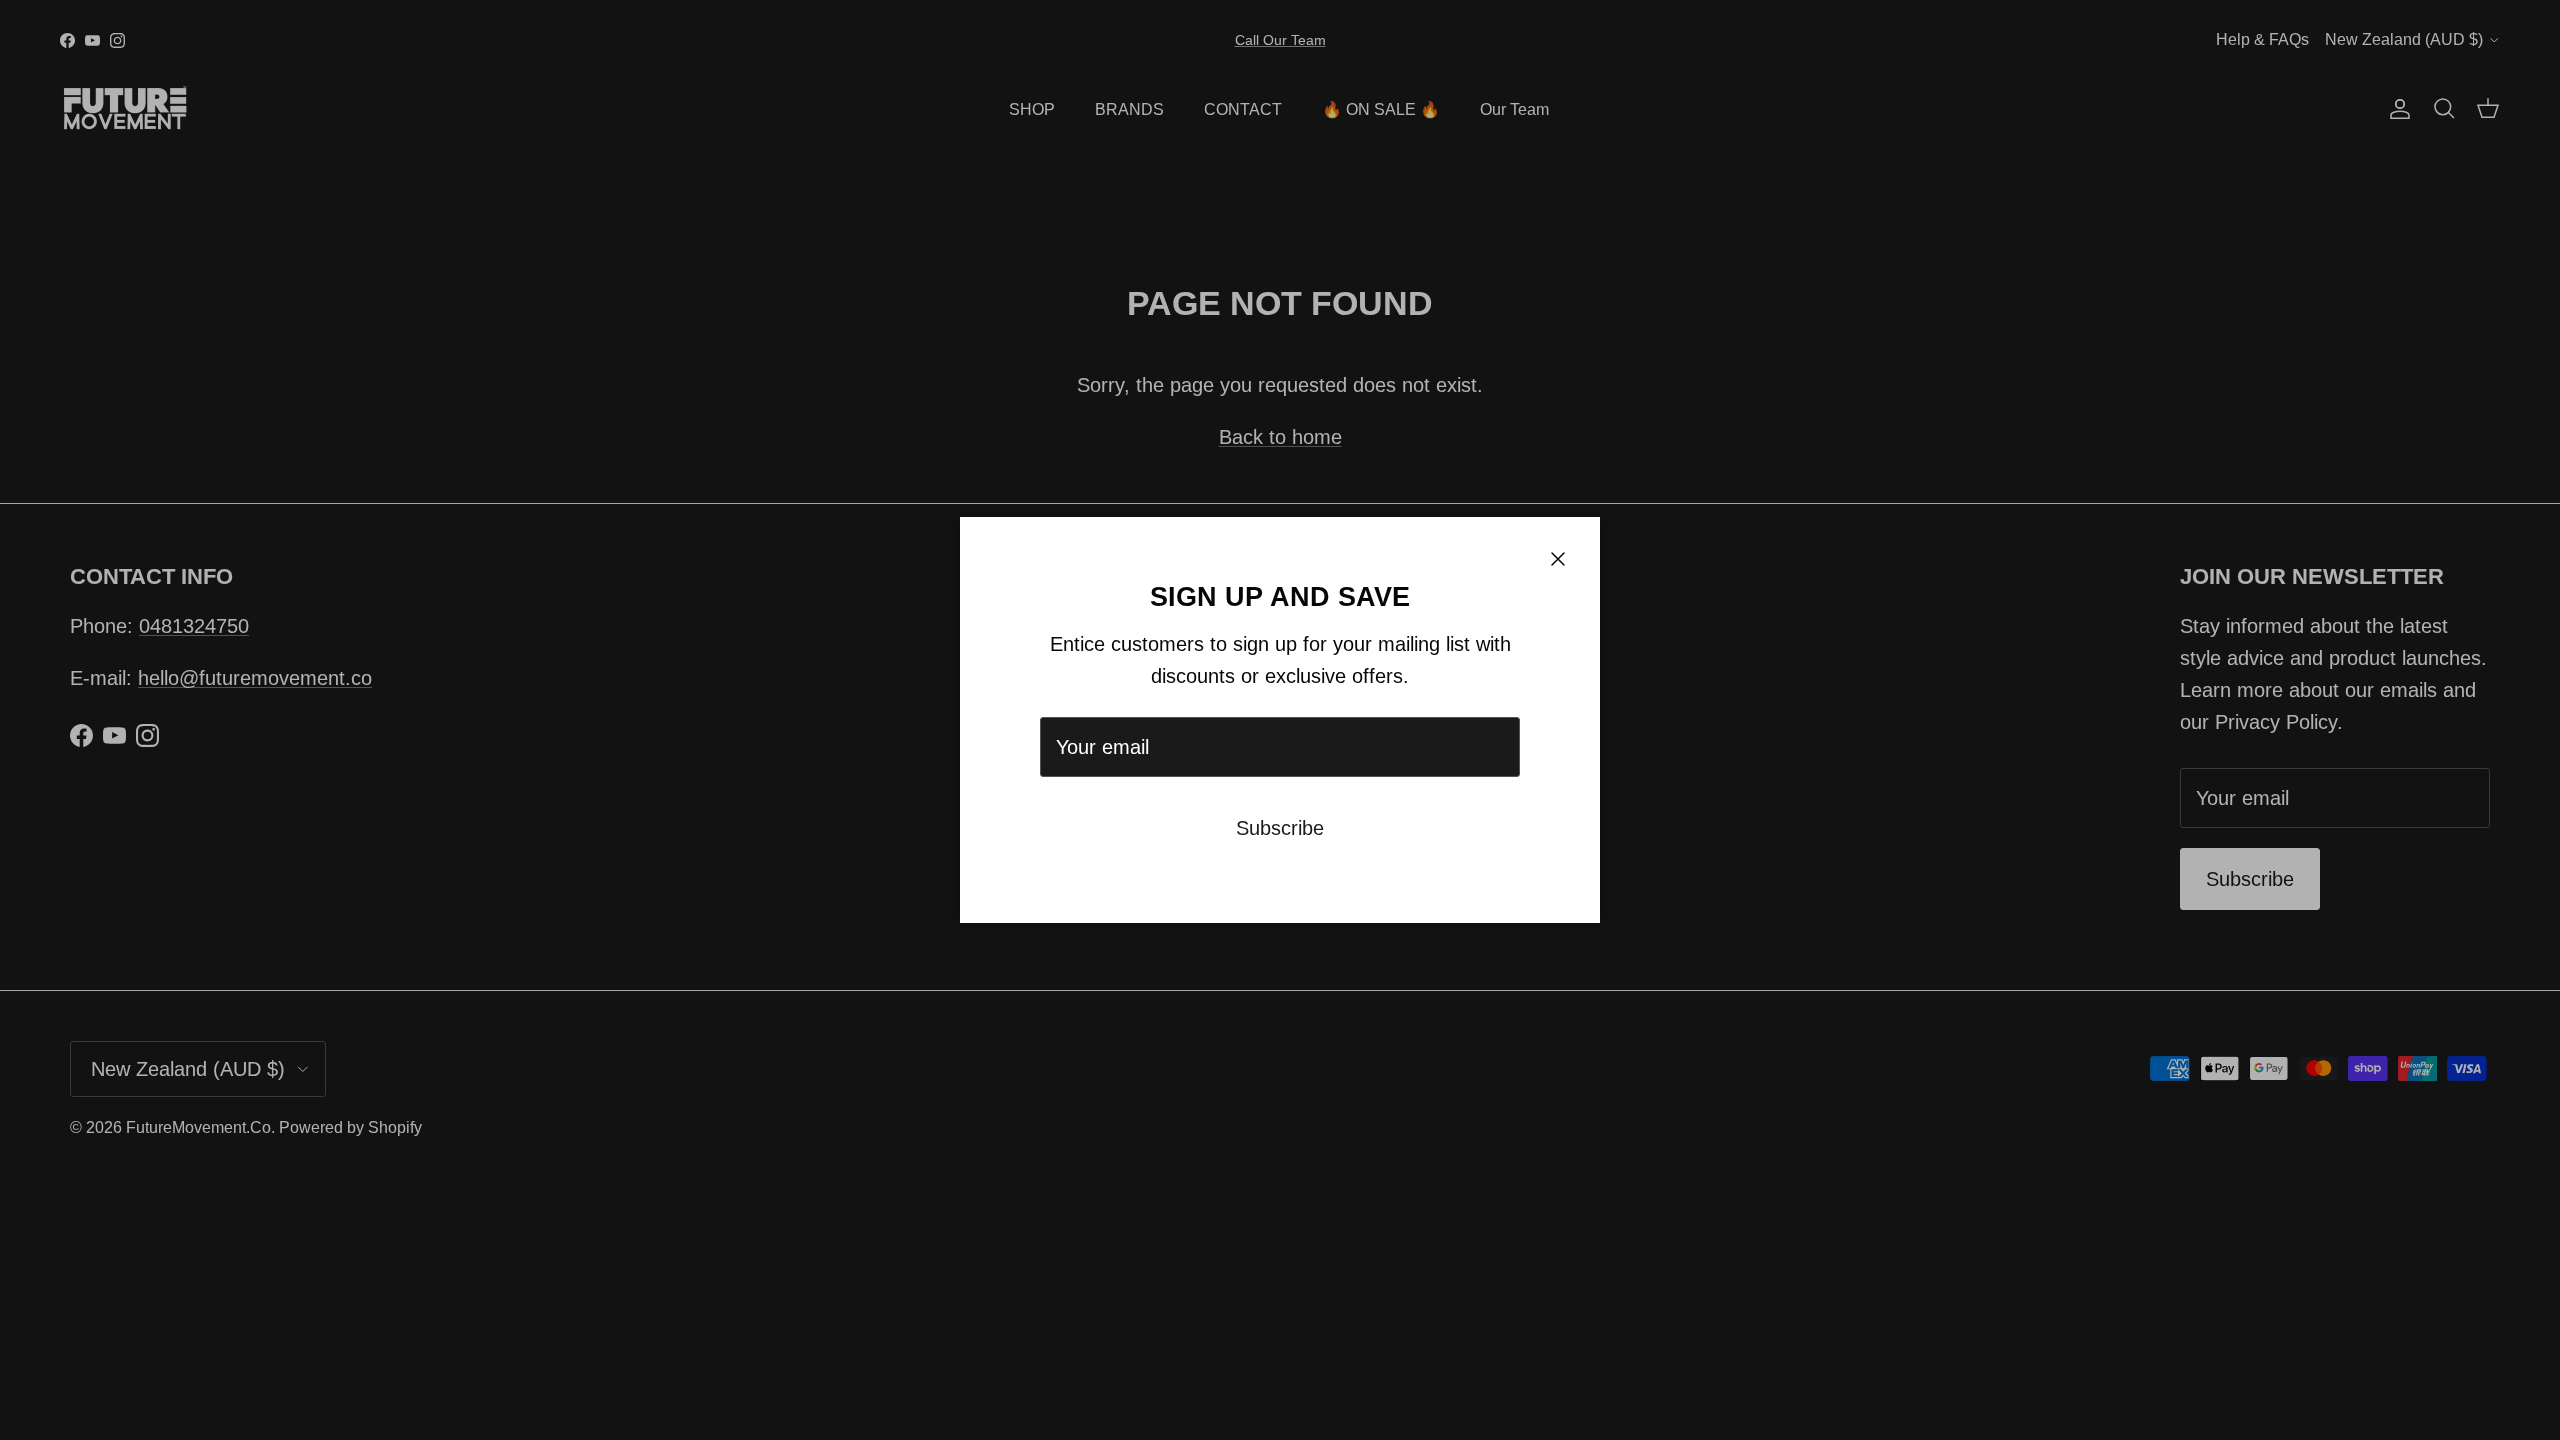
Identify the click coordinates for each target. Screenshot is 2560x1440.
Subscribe (1280, 828)
